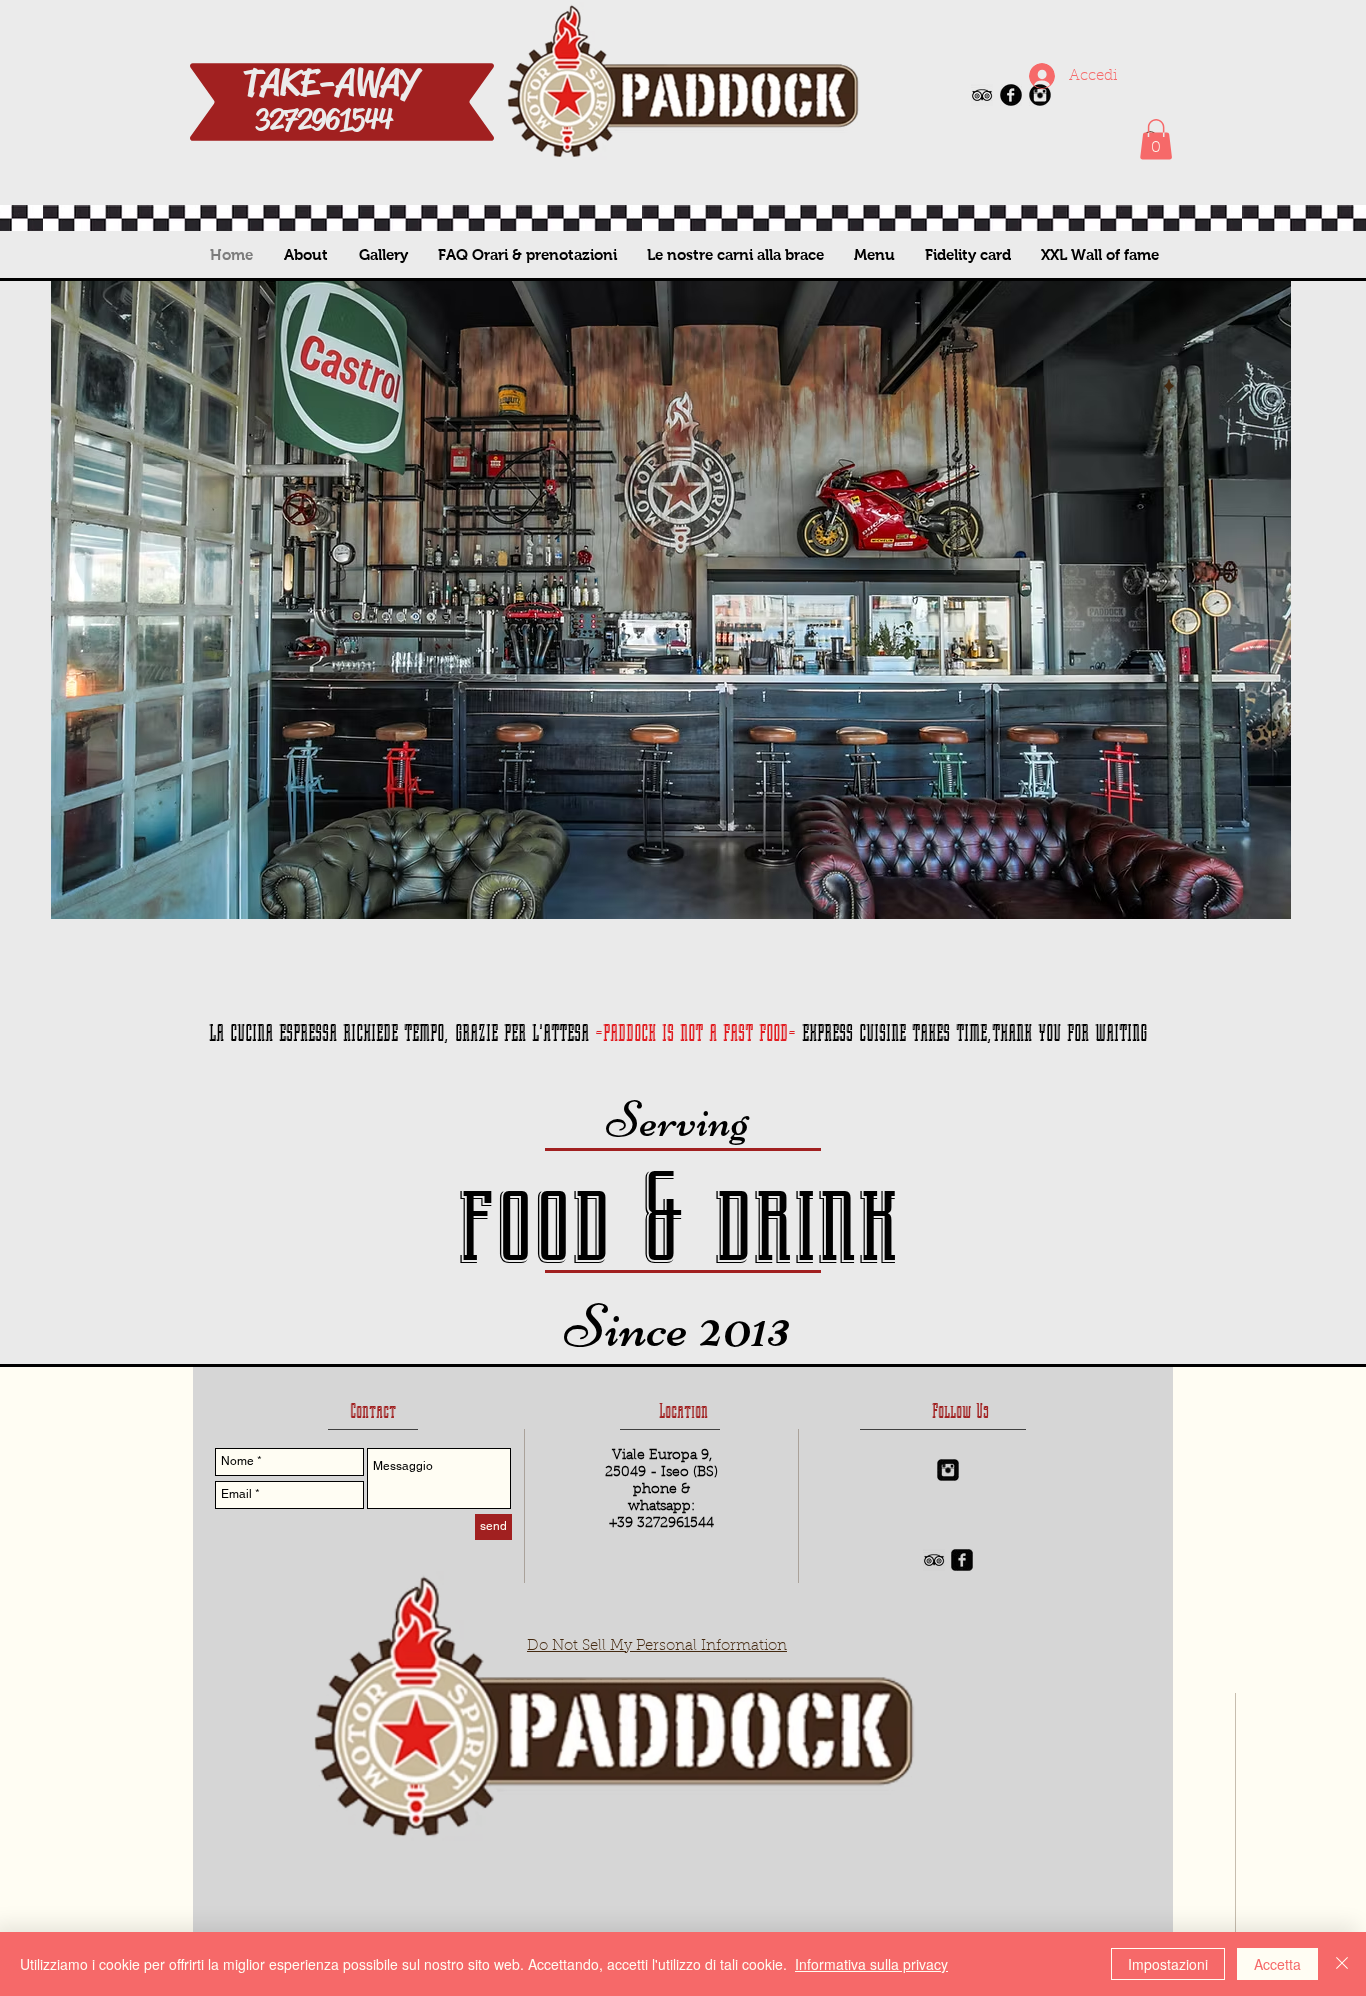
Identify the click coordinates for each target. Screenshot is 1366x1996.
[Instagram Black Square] (948, 1470)
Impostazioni (1168, 1964)
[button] (1156, 139)
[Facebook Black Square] (962, 1560)
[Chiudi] (1342, 1964)
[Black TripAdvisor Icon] (982, 95)
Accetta (1277, 1964)
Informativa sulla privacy (871, 1964)
